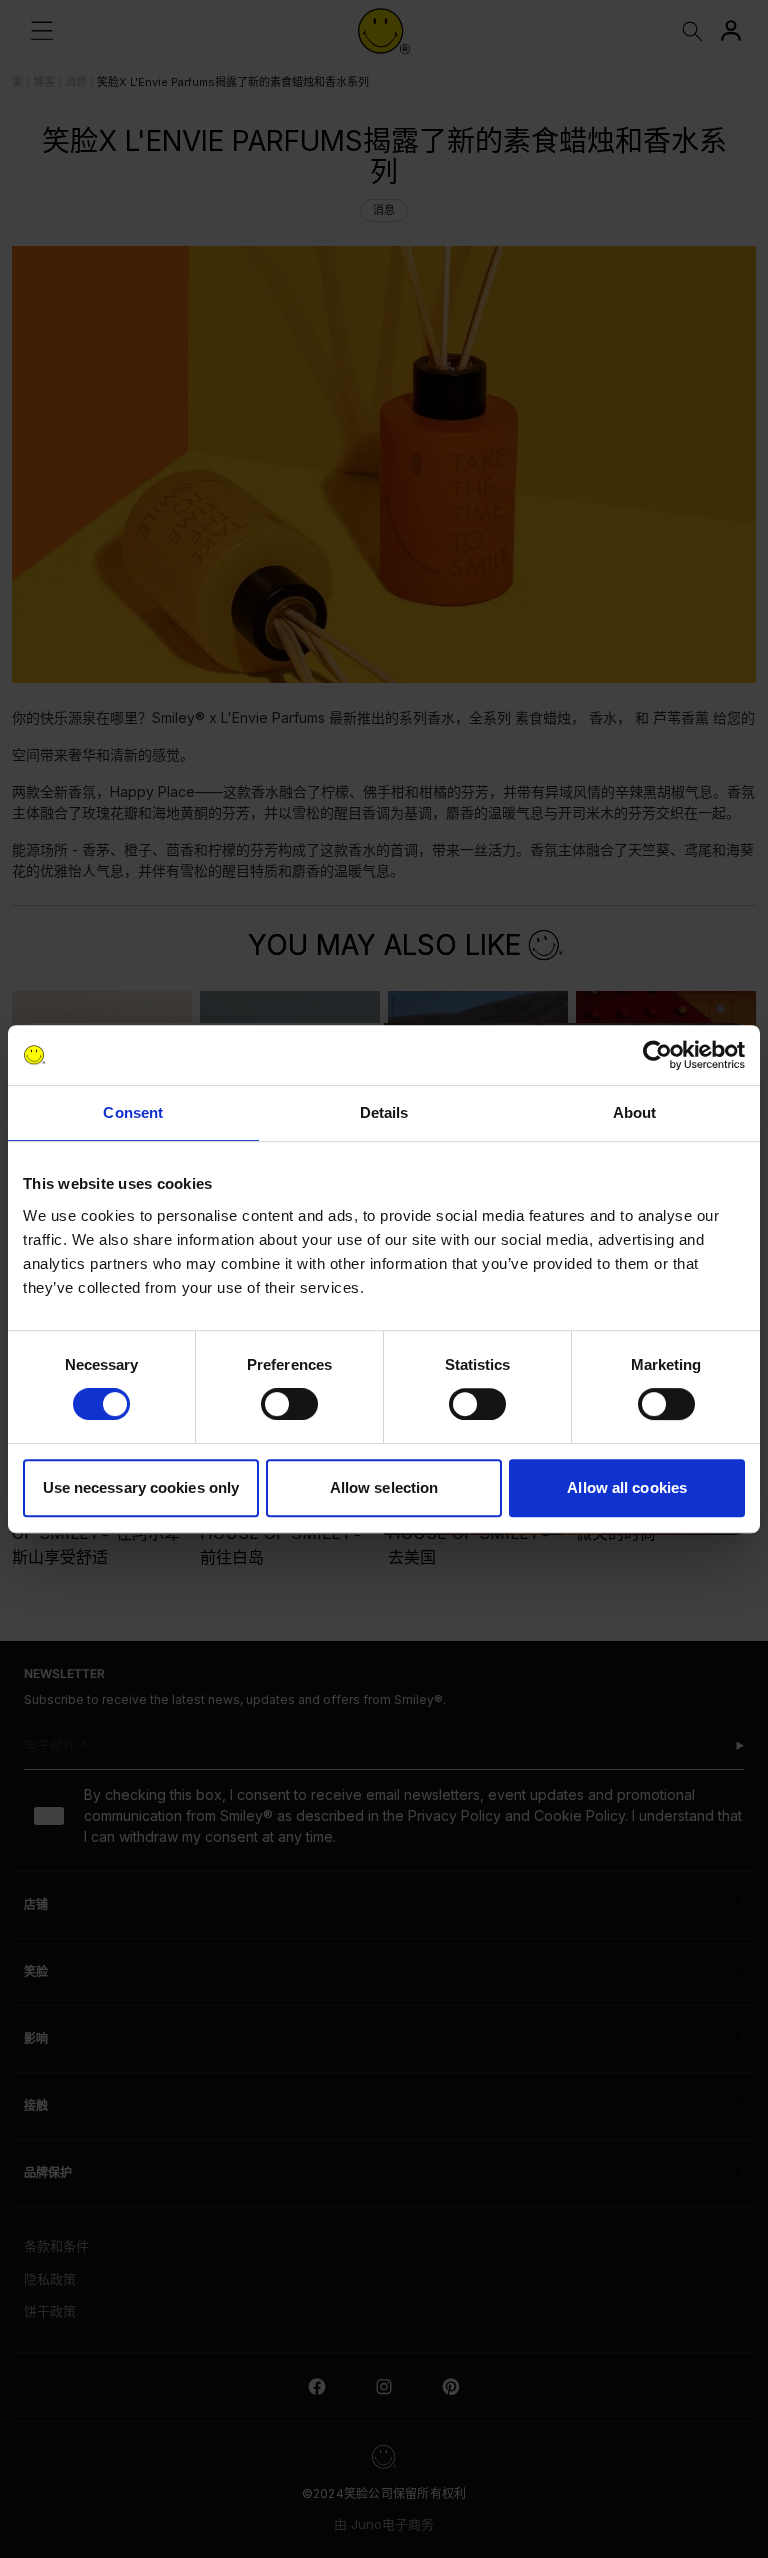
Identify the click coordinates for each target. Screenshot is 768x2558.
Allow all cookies (627, 1487)
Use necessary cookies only (141, 1487)
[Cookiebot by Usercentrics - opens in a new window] (657, 1055)
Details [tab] (384, 1112)
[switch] (289, 1404)
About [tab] (635, 1112)
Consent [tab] (133, 1112)
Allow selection (384, 1487)
